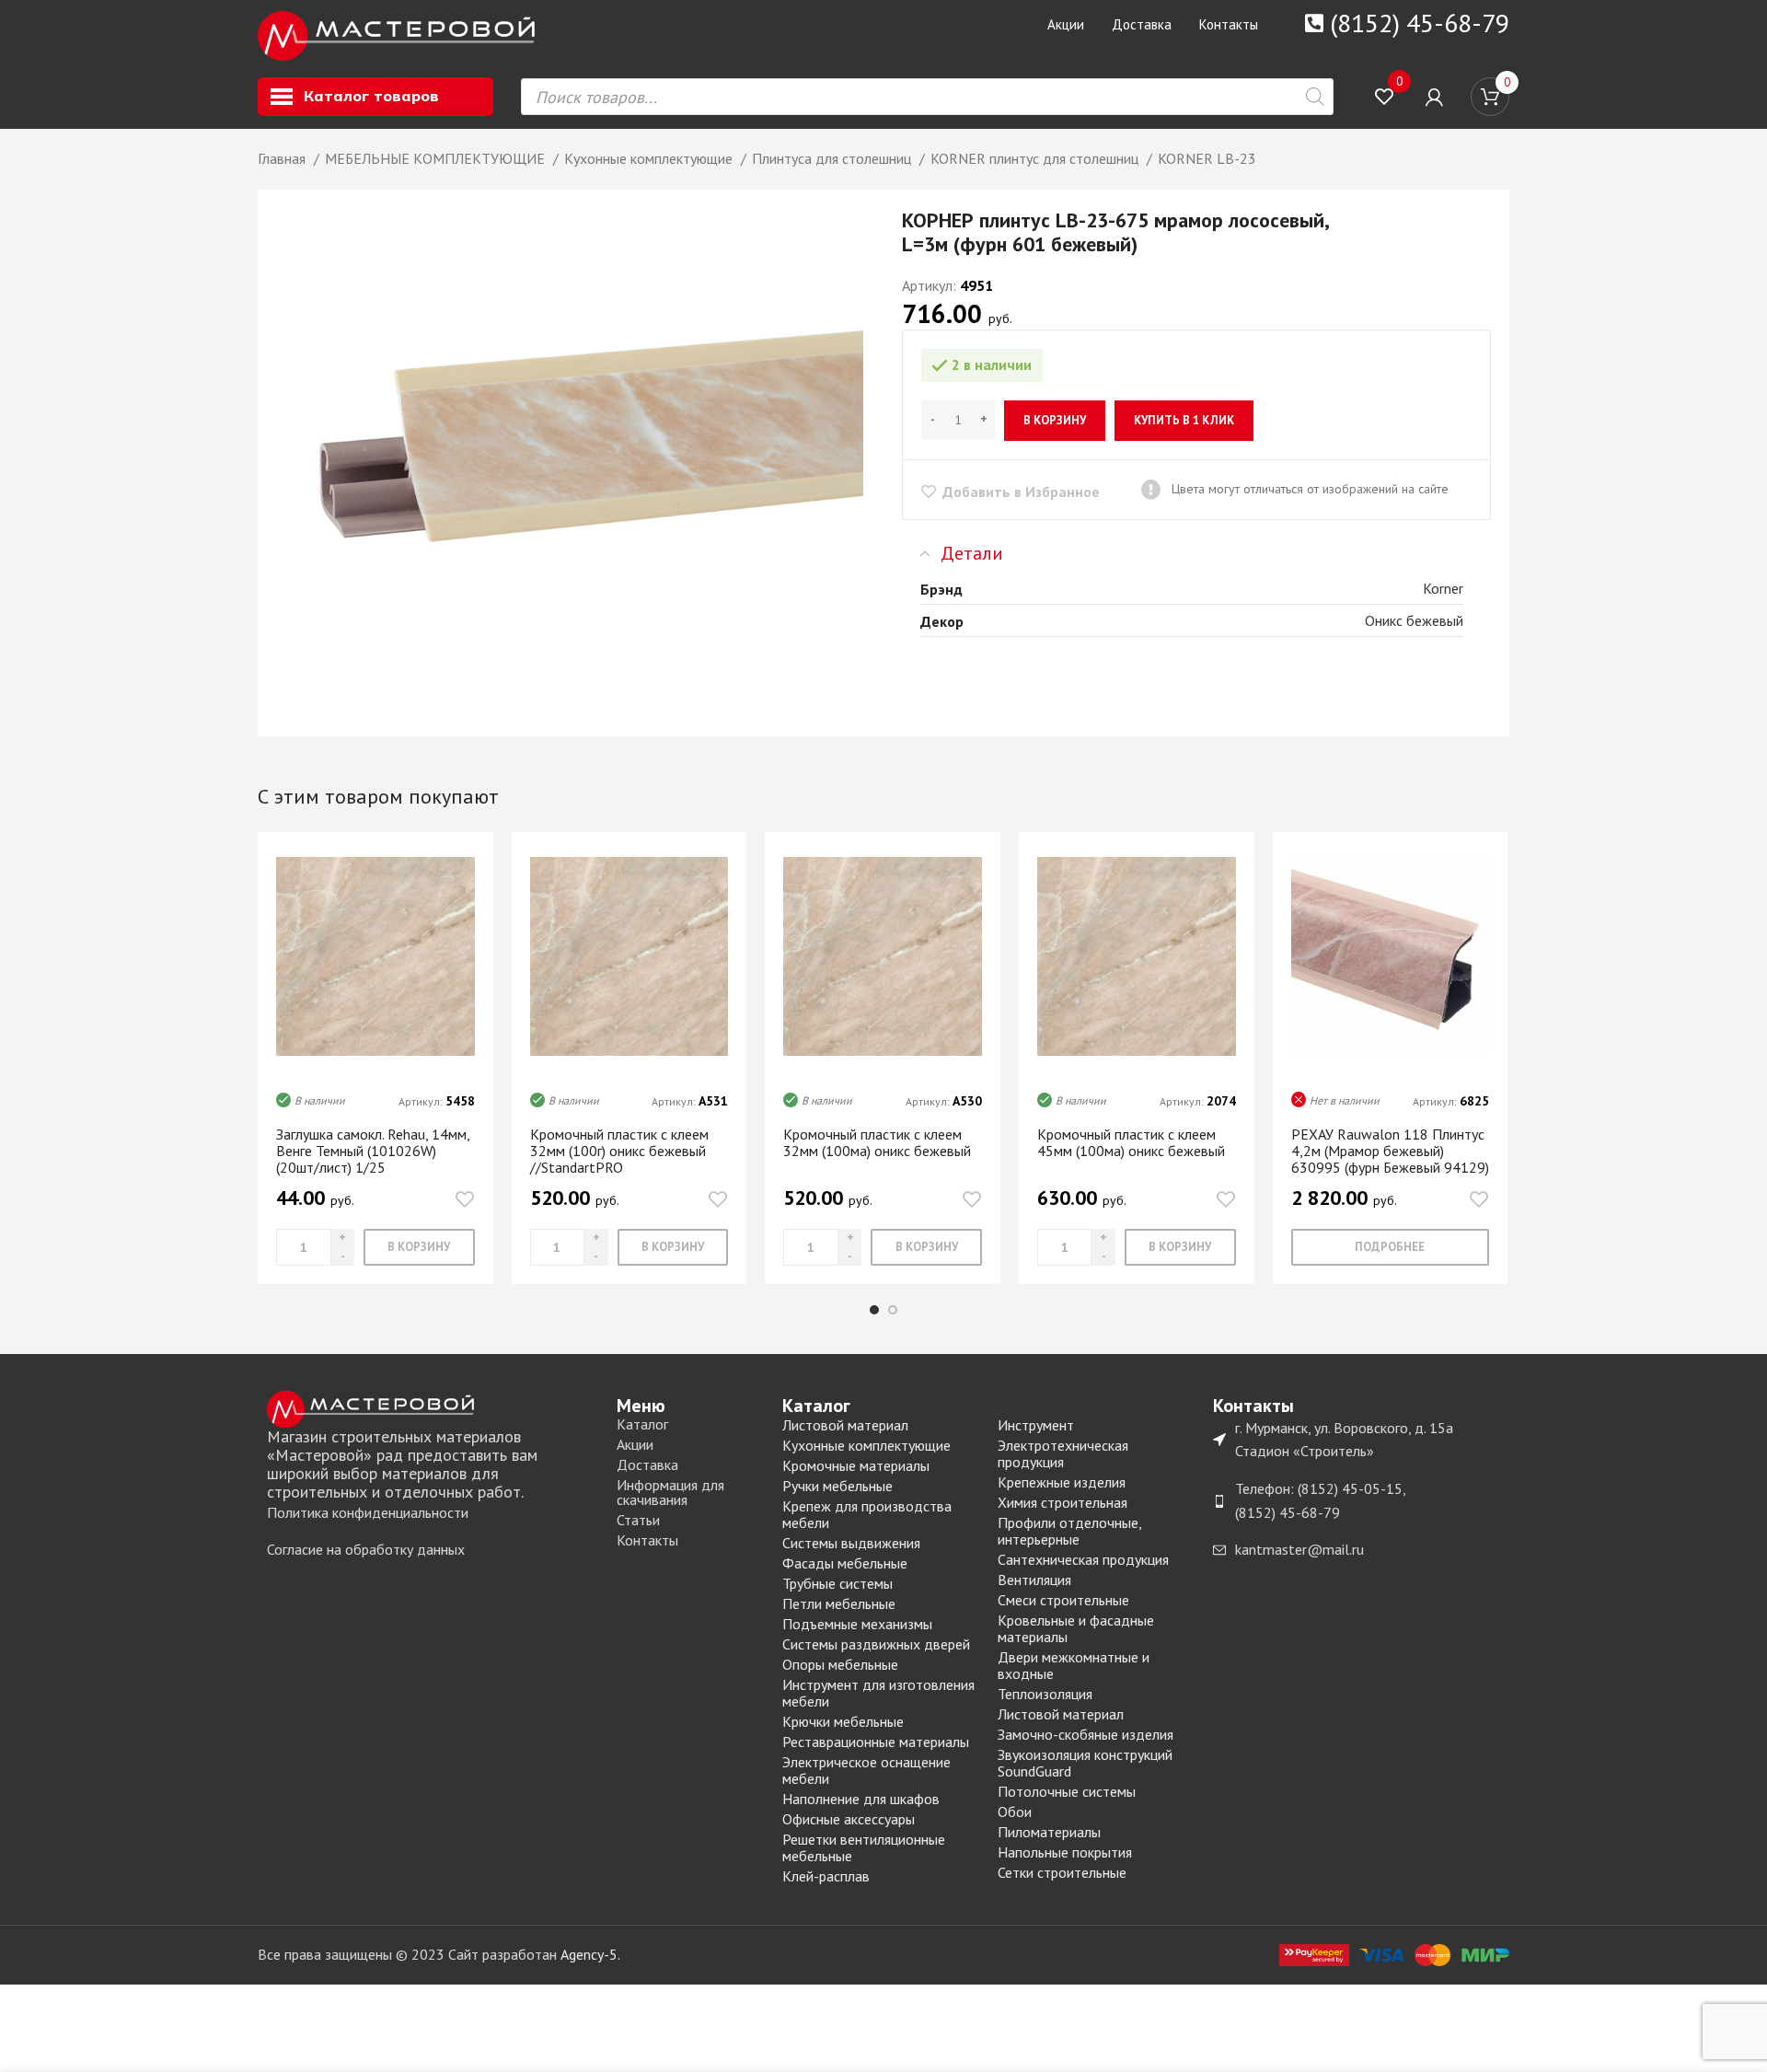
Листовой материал (845, 1425)
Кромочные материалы (856, 1465)
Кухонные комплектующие (650, 158)
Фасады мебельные (845, 1563)
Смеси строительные (1063, 1600)
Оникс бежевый (1414, 620)
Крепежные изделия (1062, 1482)
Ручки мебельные (837, 1486)
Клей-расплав (826, 1876)
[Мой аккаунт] (1434, 97)
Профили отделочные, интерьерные (1069, 1531)
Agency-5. (590, 1954)
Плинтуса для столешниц (833, 158)
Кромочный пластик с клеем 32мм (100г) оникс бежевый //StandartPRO (619, 1151)
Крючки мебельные (843, 1721)
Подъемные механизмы (857, 1624)
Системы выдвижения (851, 1543)
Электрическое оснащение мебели (866, 1770)
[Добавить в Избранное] (465, 1199)
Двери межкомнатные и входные (1074, 1665)
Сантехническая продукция (1083, 1559)
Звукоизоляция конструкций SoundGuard (1085, 1763)
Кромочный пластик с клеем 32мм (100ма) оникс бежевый (877, 1142)
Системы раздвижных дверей (876, 1644)
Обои (1015, 1812)
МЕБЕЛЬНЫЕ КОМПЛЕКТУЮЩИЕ (437, 158)
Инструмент (1036, 1425)
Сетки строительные (1062, 1872)
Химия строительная (1063, 1502)
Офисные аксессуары (849, 1819)
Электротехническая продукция (1063, 1453)
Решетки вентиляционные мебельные (864, 1847)
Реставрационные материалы (876, 1742)
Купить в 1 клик (1184, 420)
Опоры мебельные (840, 1664)
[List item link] (433, 1513)
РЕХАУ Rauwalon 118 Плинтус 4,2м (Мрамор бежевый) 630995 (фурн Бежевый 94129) (1390, 1151)
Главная (283, 158)
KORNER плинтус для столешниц (1036, 158)
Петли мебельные (839, 1603)
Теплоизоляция (1045, 1694)
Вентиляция (1034, 1580)
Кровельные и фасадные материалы (1076, 1628)
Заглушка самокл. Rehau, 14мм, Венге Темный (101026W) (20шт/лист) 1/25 (373, 1151)
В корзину (1055, 420)
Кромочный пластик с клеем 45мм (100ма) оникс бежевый (1131, 1142)
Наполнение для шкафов (861, 1799)
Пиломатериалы (1049, 1832)
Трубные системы (837, 1583)
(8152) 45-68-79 (1420, 23)
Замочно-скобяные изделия (1086, 1734)
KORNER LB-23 (1207, 158)
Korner (1443, 588)
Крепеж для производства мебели (867, 1514)
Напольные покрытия (1065, 1852)
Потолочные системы (1067, 1791)
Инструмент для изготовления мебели (878, 1693)
